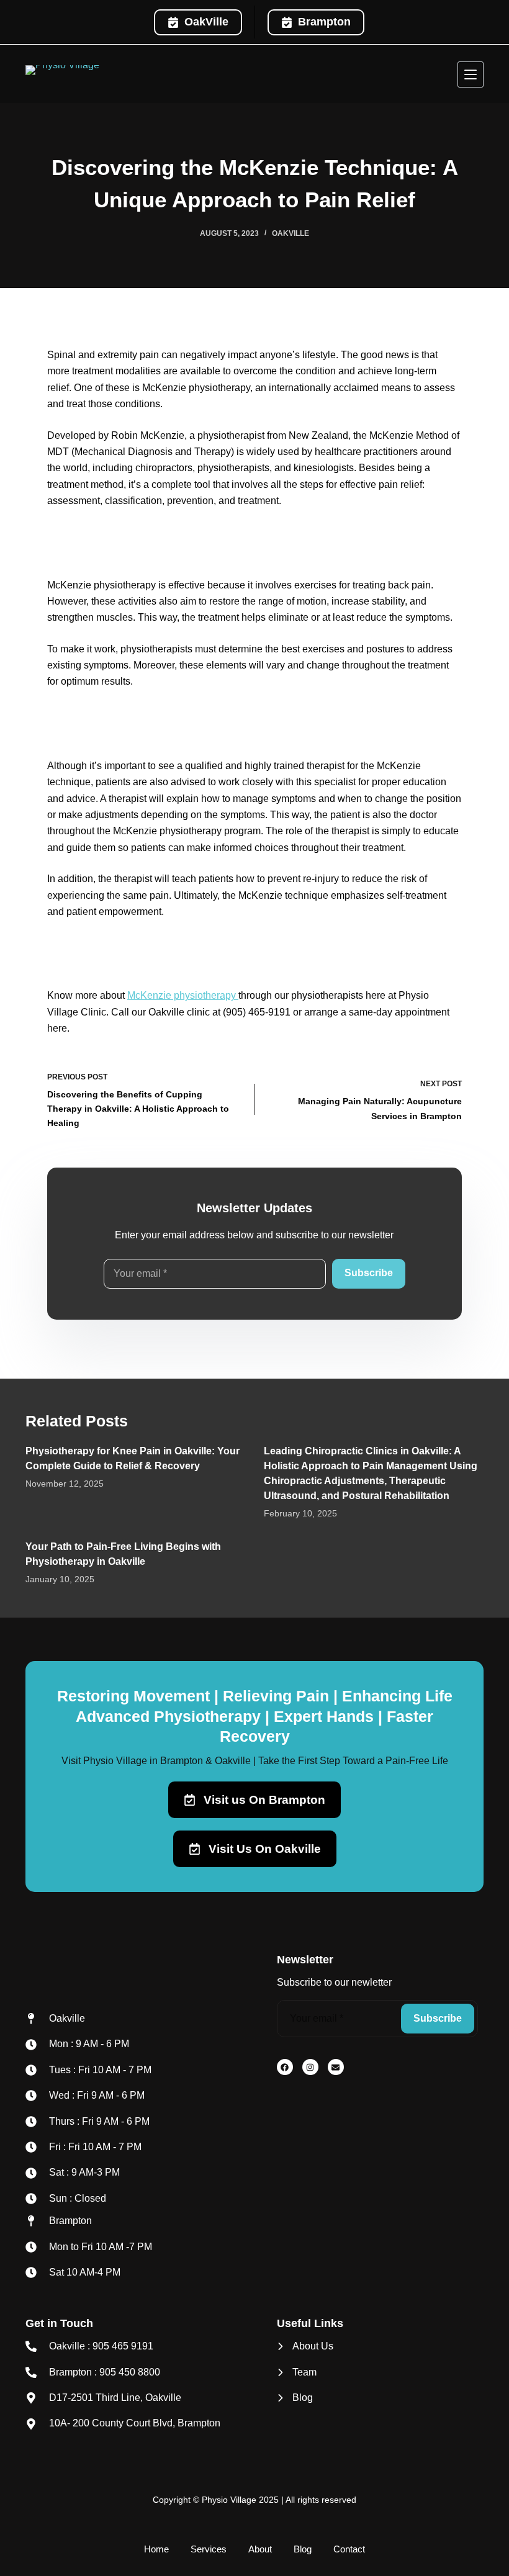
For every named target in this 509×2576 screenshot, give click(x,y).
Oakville (291, 233)
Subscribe (369, 1273)
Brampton (324, 22)
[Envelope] (336, 2067)
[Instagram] (310, 2067)
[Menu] (471, 74)
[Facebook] (285, 2067)
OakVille (206, 22)
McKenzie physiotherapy (183, 995)
